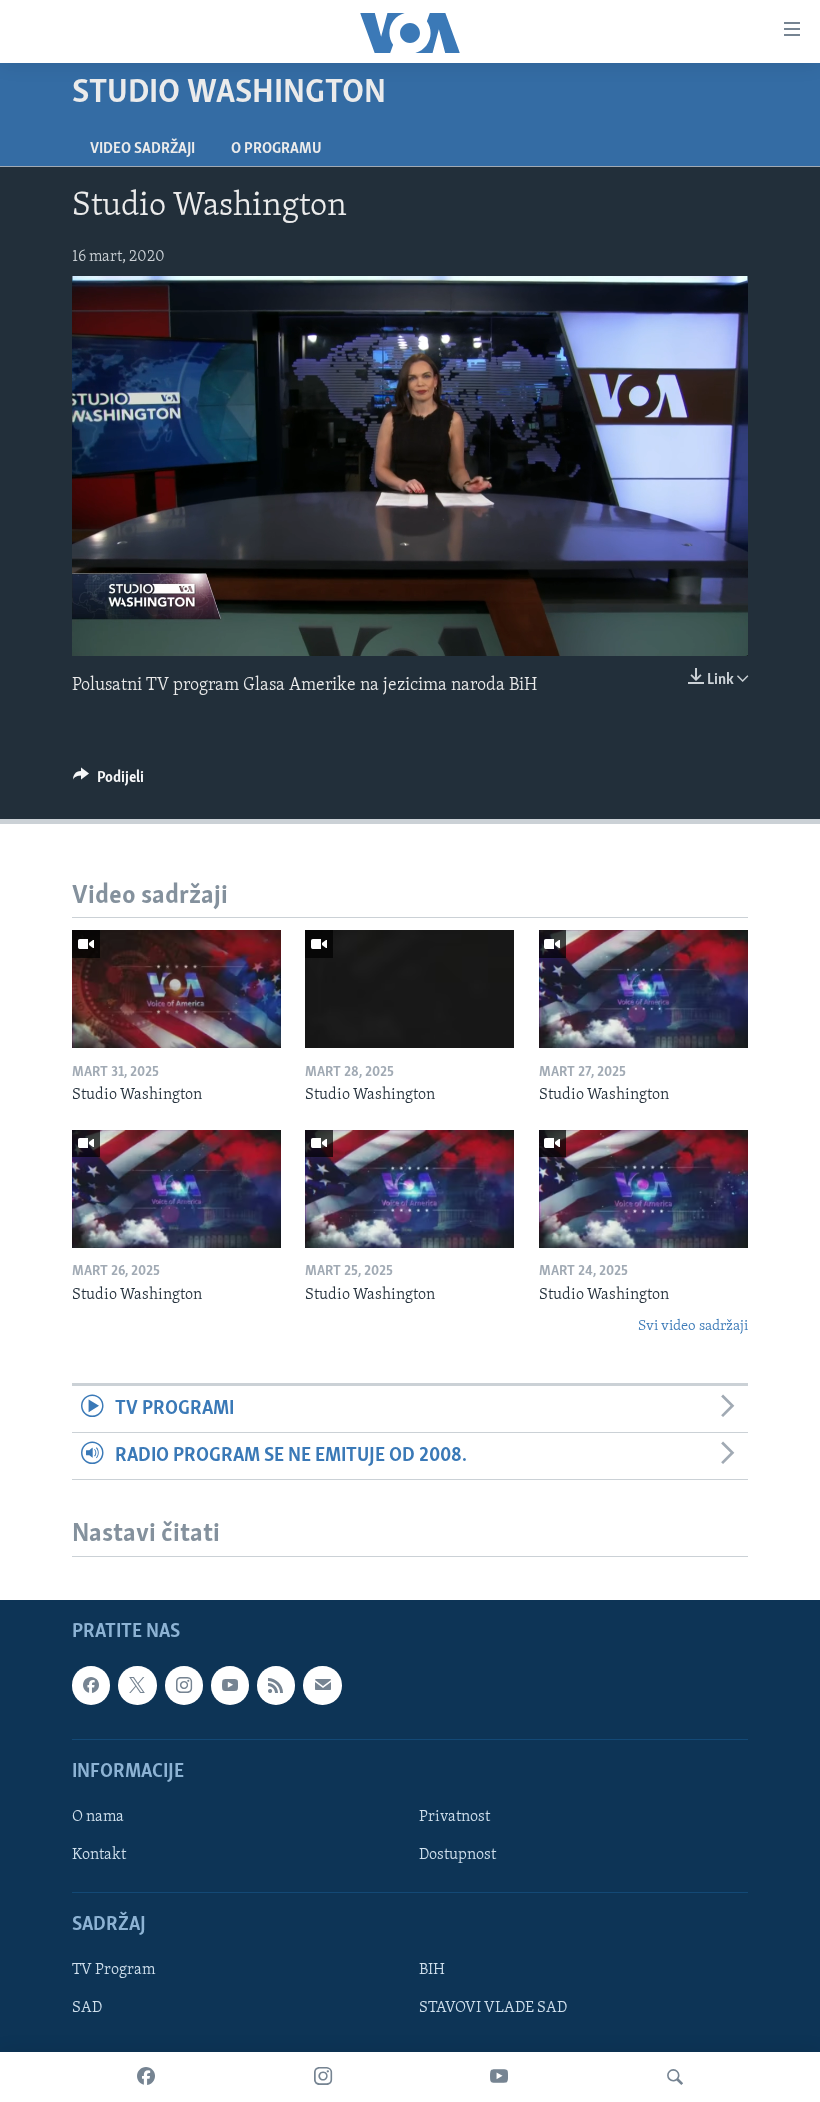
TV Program (113, 1971)
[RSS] (276, 1685)
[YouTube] (499, 2077)
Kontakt (99, 1855)
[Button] (108, 782)
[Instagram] (323, 2077)
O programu (276, 149)
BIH (432, 1971)
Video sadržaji (142, 149)
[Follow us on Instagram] (184, 1685)
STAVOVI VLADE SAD (493, 2009)
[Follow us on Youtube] (230, 1685)
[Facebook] (146, 2077)
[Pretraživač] (675, 2077)
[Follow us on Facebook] (91, 1685)
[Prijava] (322, 1685)
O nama (98, 1817)
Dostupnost (457, 1855)
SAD (87, 2009)
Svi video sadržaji (693, 1326)
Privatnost (454, 1817)
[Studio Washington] (176, 989)
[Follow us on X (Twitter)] (137, 1685)
